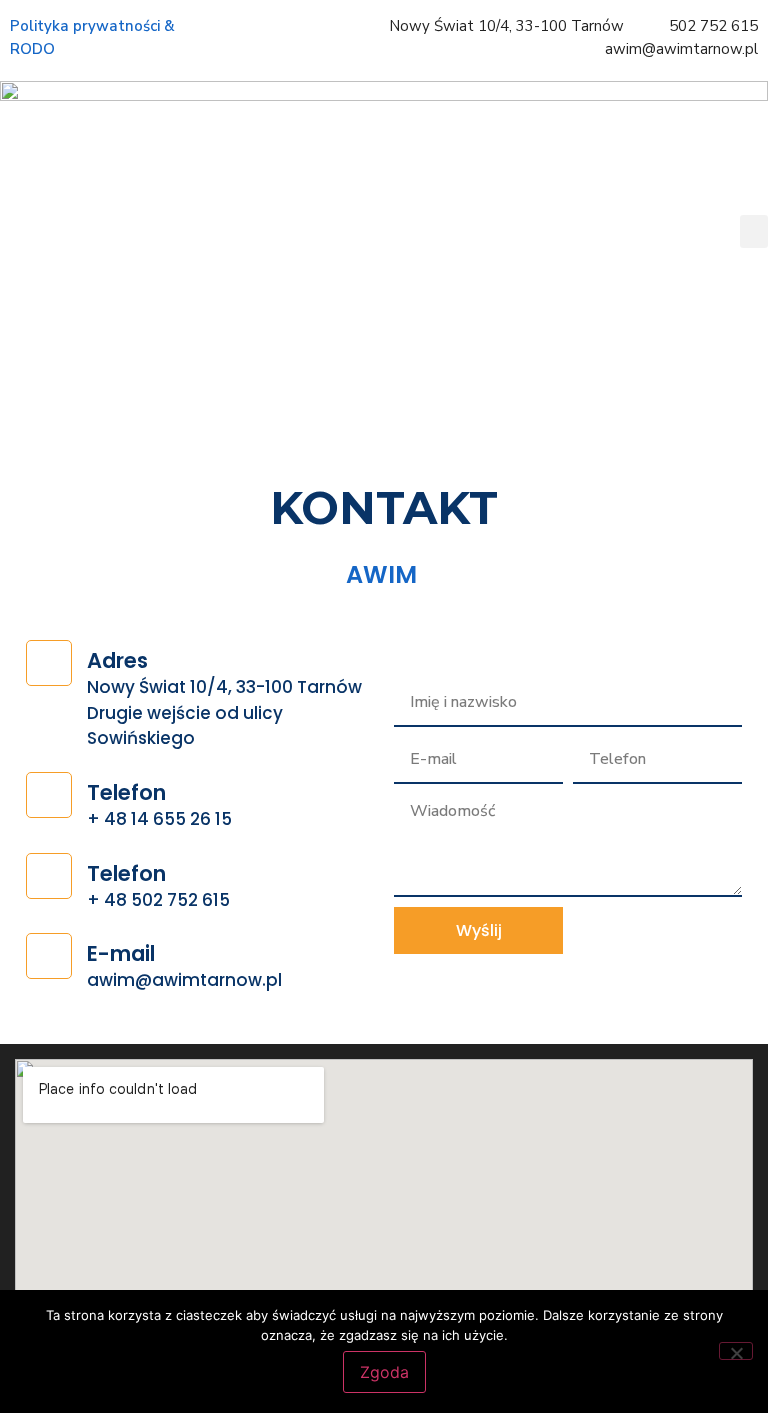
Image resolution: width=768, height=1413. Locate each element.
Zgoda (384, 1372)
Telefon (126, 792)
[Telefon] (49, 795)
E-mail (121, 953)
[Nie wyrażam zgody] (736, 1351)
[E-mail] (49, 956)
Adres (117, 660)
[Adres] (49, 663)
